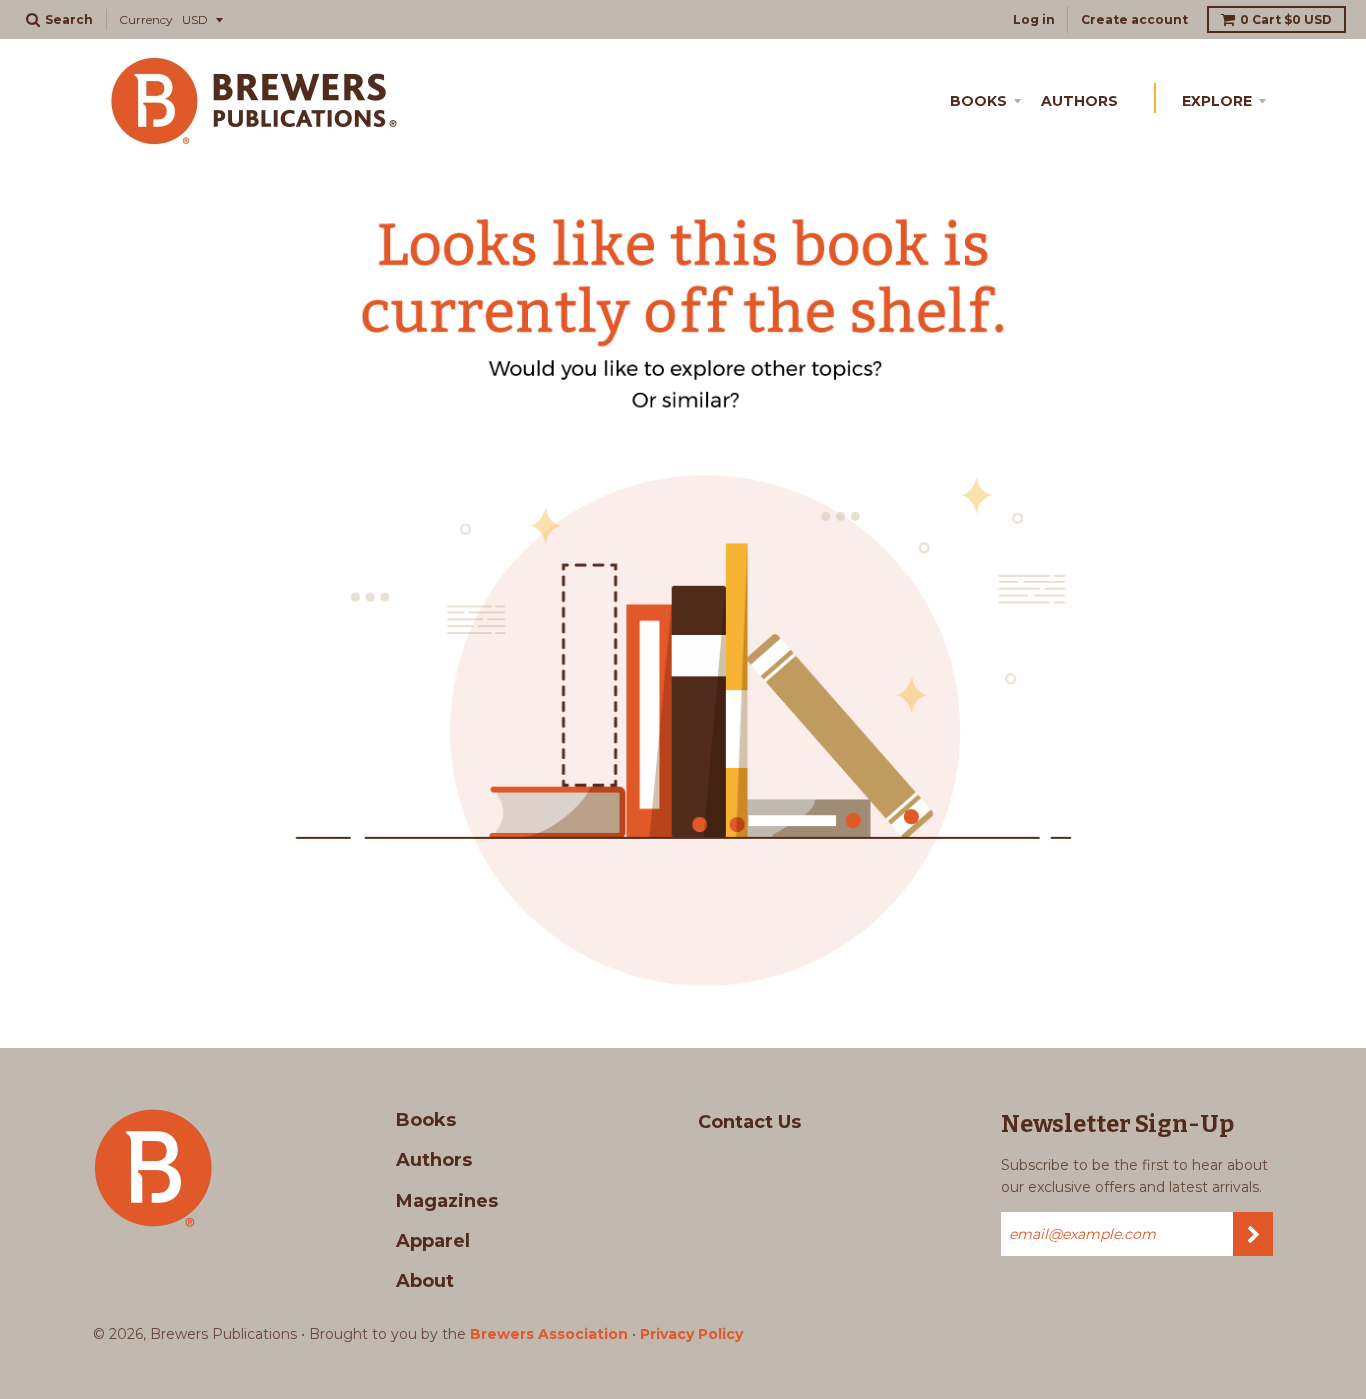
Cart (1286, 19)
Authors (1079, 101)
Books (978, 101)
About (425, 1281)
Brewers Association (549, 1334)
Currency (146, 19)
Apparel (433, 1241)
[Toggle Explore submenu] (1266, 98)
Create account (1134, 19)
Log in (1034, 19)
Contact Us (749, 1122)
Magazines (447, 1201)
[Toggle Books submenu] (1021, 98)
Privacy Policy (691, 1334)
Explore (1217, 101)
